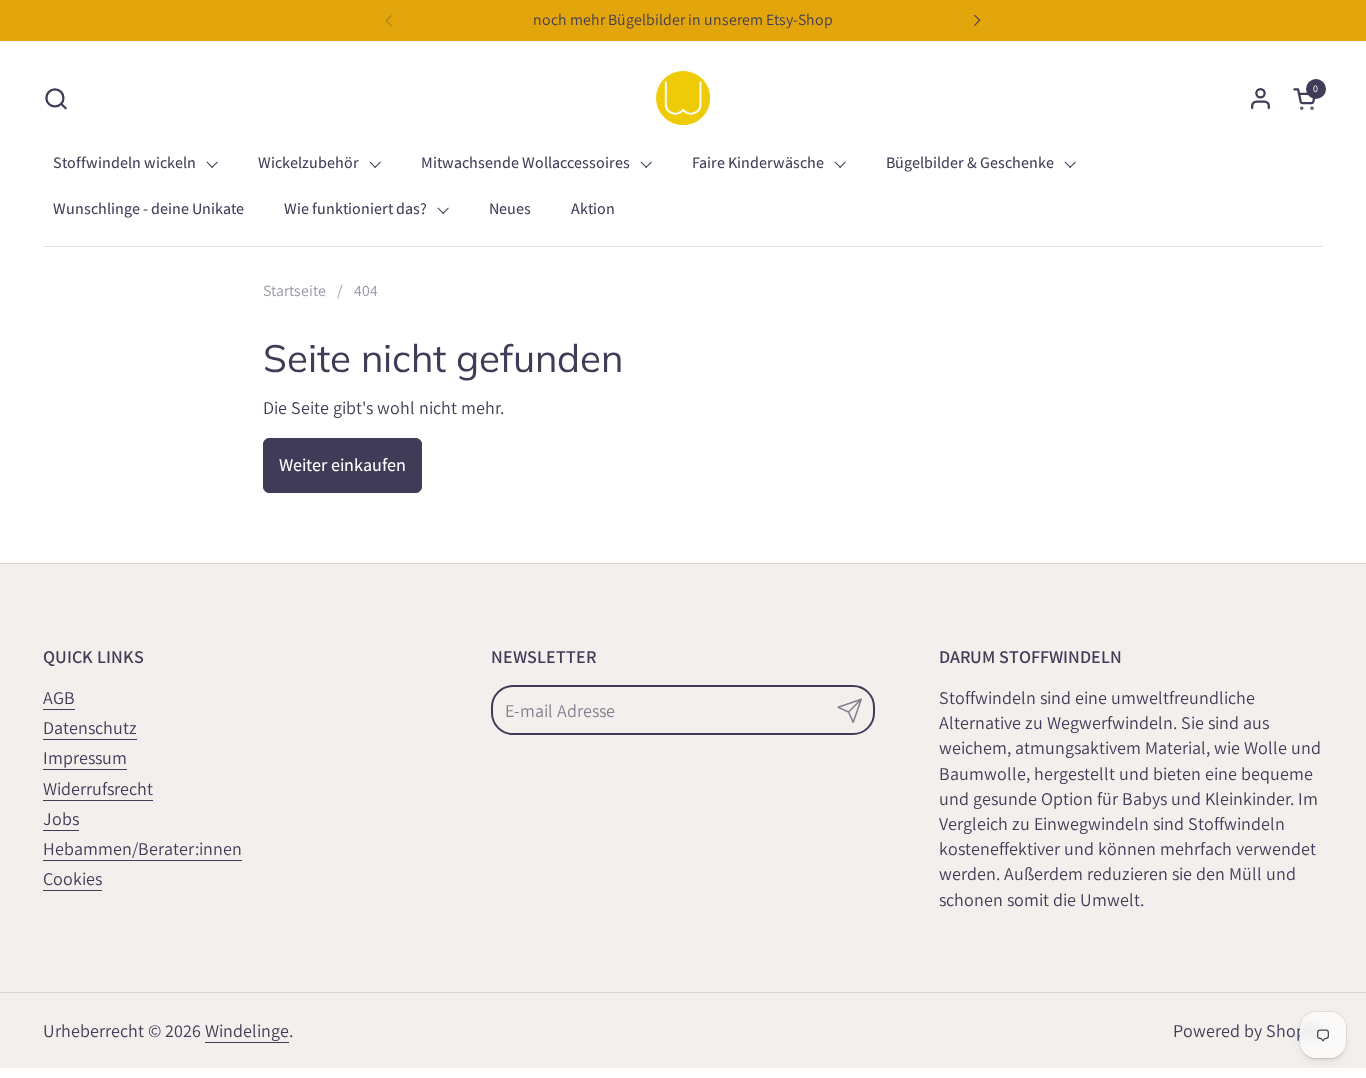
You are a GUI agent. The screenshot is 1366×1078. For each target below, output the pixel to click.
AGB (59, 697)
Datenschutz (90, 727)
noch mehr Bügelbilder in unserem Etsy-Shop (683, 19)
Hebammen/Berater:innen (142, 848)
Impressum (85, 757)
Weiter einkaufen (342, 464)
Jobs (61, 818)
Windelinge (247, 1030)
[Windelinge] (683, 98)
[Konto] (1260, 98)
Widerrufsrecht (98, 788)
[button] (55, 98)
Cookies (72, 878)
